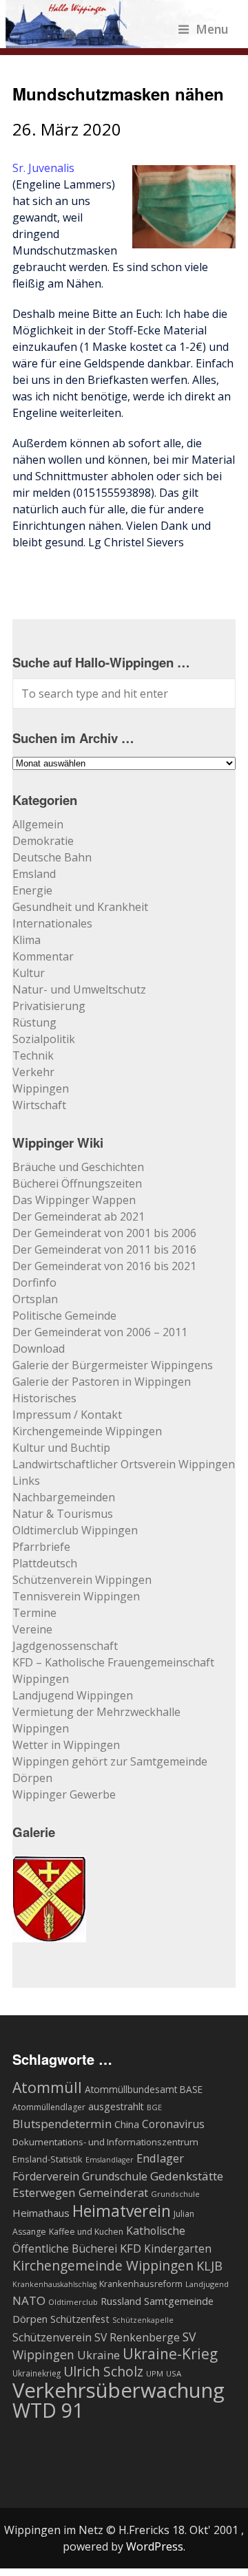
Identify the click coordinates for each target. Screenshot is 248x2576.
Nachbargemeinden (64, 1497)
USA (174, 2373)
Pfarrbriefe (41, 1547)
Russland (121, 2301)
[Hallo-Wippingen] (117, 40)
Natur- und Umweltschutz (79, 989)
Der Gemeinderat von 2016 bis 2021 (104, 1266)
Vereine (32, 1629)
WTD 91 (48, 2410)
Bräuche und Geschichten (78, 1167)
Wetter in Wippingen (66, 1745)
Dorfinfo (34, 1282)
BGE (154, 2107)
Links (26, 1481)
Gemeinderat (113, 2192)
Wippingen (41, 1088)
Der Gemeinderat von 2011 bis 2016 (104, 1249)
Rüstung (34, 1022)
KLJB (209, 2265)
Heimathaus (41, 2213)
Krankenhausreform (141, 2284)
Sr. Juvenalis (43, 168)
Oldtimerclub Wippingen (75, 1530)
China (127, 2124)
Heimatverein (122, 2211)
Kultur (29, 973)
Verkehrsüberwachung (118, 2390)
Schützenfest (80, 2319)
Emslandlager (110, 2160)
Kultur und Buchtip (61, 1448)
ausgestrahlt (116, 2106)
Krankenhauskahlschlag (54, 2284)
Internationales (52, 923)
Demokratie (43, 841)
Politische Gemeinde (64, 1316)
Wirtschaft (39, 1105)
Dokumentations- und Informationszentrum (105, 2142)
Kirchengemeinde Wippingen (87, 1431)
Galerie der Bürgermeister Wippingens (113, 1365)
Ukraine (99, 2355)
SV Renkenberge (137, 2337)
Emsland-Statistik (48, 2159)
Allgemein (38, 824)
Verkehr (33, 1072)
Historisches (44, 1398)
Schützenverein (52, 2337)
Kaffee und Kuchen (86, 2232)
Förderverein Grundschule (80, 2176)
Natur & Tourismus (63, 1514)
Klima (27, 940)
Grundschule (175, 2194)
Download (39, 1349)
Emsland (34, 874)
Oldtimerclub (73, 2302)
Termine (34, 1613)
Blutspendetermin (62, 2124)
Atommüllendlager (49, 2107)
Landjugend (207, 2284)
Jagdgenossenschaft (65, 1646)
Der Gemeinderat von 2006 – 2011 (100, 1332)
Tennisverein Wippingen (76, 1596)
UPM (155, 2373)
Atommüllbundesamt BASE (144, 2089)
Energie (32, 890)
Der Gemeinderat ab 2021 (79, 1216)
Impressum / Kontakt (67, 1415)
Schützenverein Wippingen (82, 1580)
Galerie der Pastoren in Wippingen (102, 1382)
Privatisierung (49, 1006)
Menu (212, 29)
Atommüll (47, 2087)
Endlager (160, 2158)
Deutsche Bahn (52, 857)
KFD (131, 2248)
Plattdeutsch (45, 1563)
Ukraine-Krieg (170, 2354)
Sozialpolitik (44, 1039)
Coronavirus (173, 2124)
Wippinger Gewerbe (64, 1794)
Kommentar (43, 956)
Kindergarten (178, 2249)
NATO (29, 2300)
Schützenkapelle (143, 2320)
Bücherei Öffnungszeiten (77, 1183)
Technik (33, 1055)
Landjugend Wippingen (73, 1695)
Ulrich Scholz (103, 2372)
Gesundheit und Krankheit (80, 907)
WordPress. (156, 2546)
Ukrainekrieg (37, 2373)
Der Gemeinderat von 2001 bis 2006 (104, 1233)
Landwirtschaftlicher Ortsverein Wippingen (124, 1464)
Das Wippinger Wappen (74, 1200)
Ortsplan (35, 1299)
